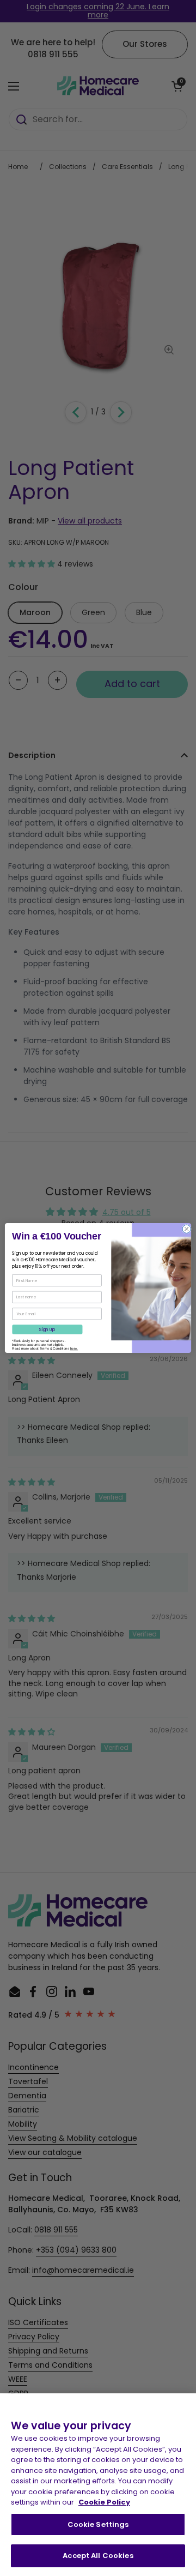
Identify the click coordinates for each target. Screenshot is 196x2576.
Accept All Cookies (98, 2556)
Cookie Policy (104, 2502)
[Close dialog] (186, 1229)
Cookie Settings (98, 2524)
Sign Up (47, 1329)
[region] (98, 2485)
